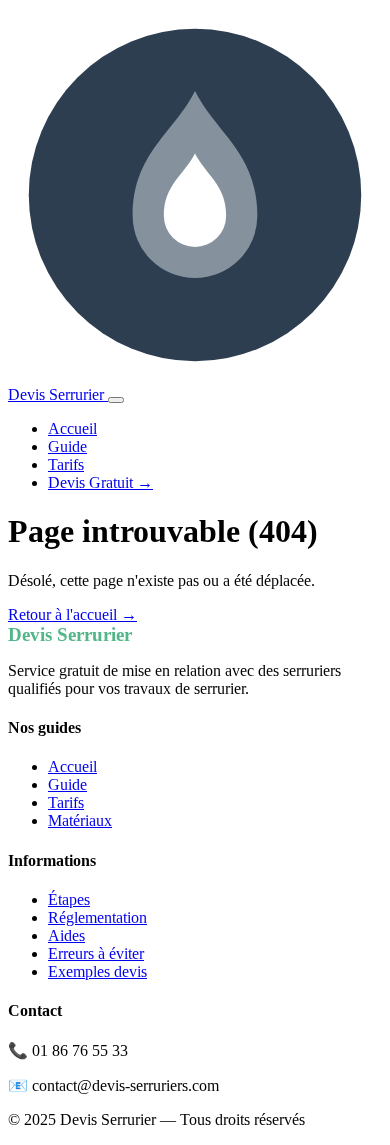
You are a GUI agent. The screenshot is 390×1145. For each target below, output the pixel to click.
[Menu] (116, 400)
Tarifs (66, 464)
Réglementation (97, 917)
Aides (66, 935)
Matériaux (80, 820)
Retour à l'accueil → (72, 614)
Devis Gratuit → (100, 482)
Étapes (69, 899)
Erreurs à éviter (96, 953)
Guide (67, 446)
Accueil (72, 428)
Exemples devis (97, 971)
